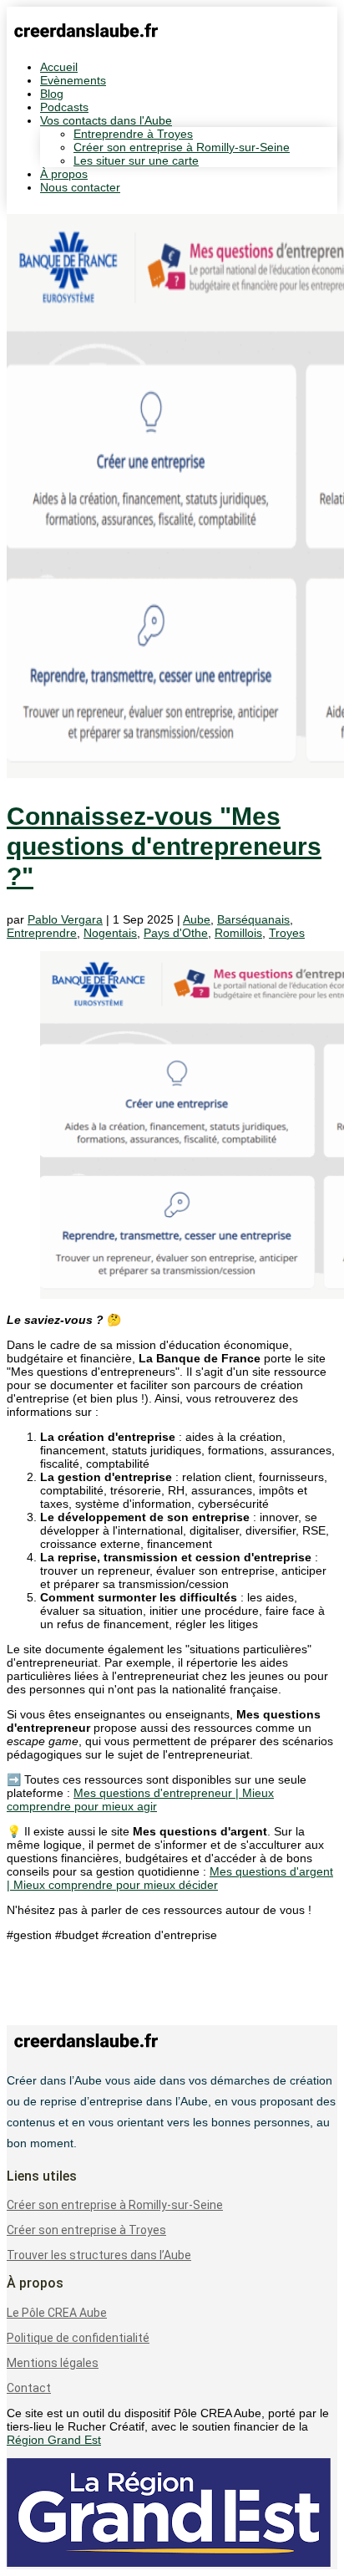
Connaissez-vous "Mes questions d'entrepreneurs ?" (164, 846)
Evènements (73, 80)
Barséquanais (253, 919)
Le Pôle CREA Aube (57, 2313)
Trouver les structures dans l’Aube (99, 2255)
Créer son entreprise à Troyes (86, 2230)
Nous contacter (80, 187)
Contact (29, 2388)
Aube (197, 919)
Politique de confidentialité (78, 2338)
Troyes (287, 933)
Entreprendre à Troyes (133, 134)
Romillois (238, 933)
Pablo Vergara (65, 919)
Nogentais (110, 933)
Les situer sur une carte (136, 160)
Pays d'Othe (176, 933)
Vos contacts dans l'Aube (106, 120)
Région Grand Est (54, 2440)
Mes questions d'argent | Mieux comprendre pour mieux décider (170, 1878)
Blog (52, 94)
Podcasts (64, 107)
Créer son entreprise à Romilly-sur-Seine (182, 147)
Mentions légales (53, 2363)
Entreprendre (42, 933)
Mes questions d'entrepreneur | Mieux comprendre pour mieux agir (140, 1800)
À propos (64, 174)
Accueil (59, 67)
